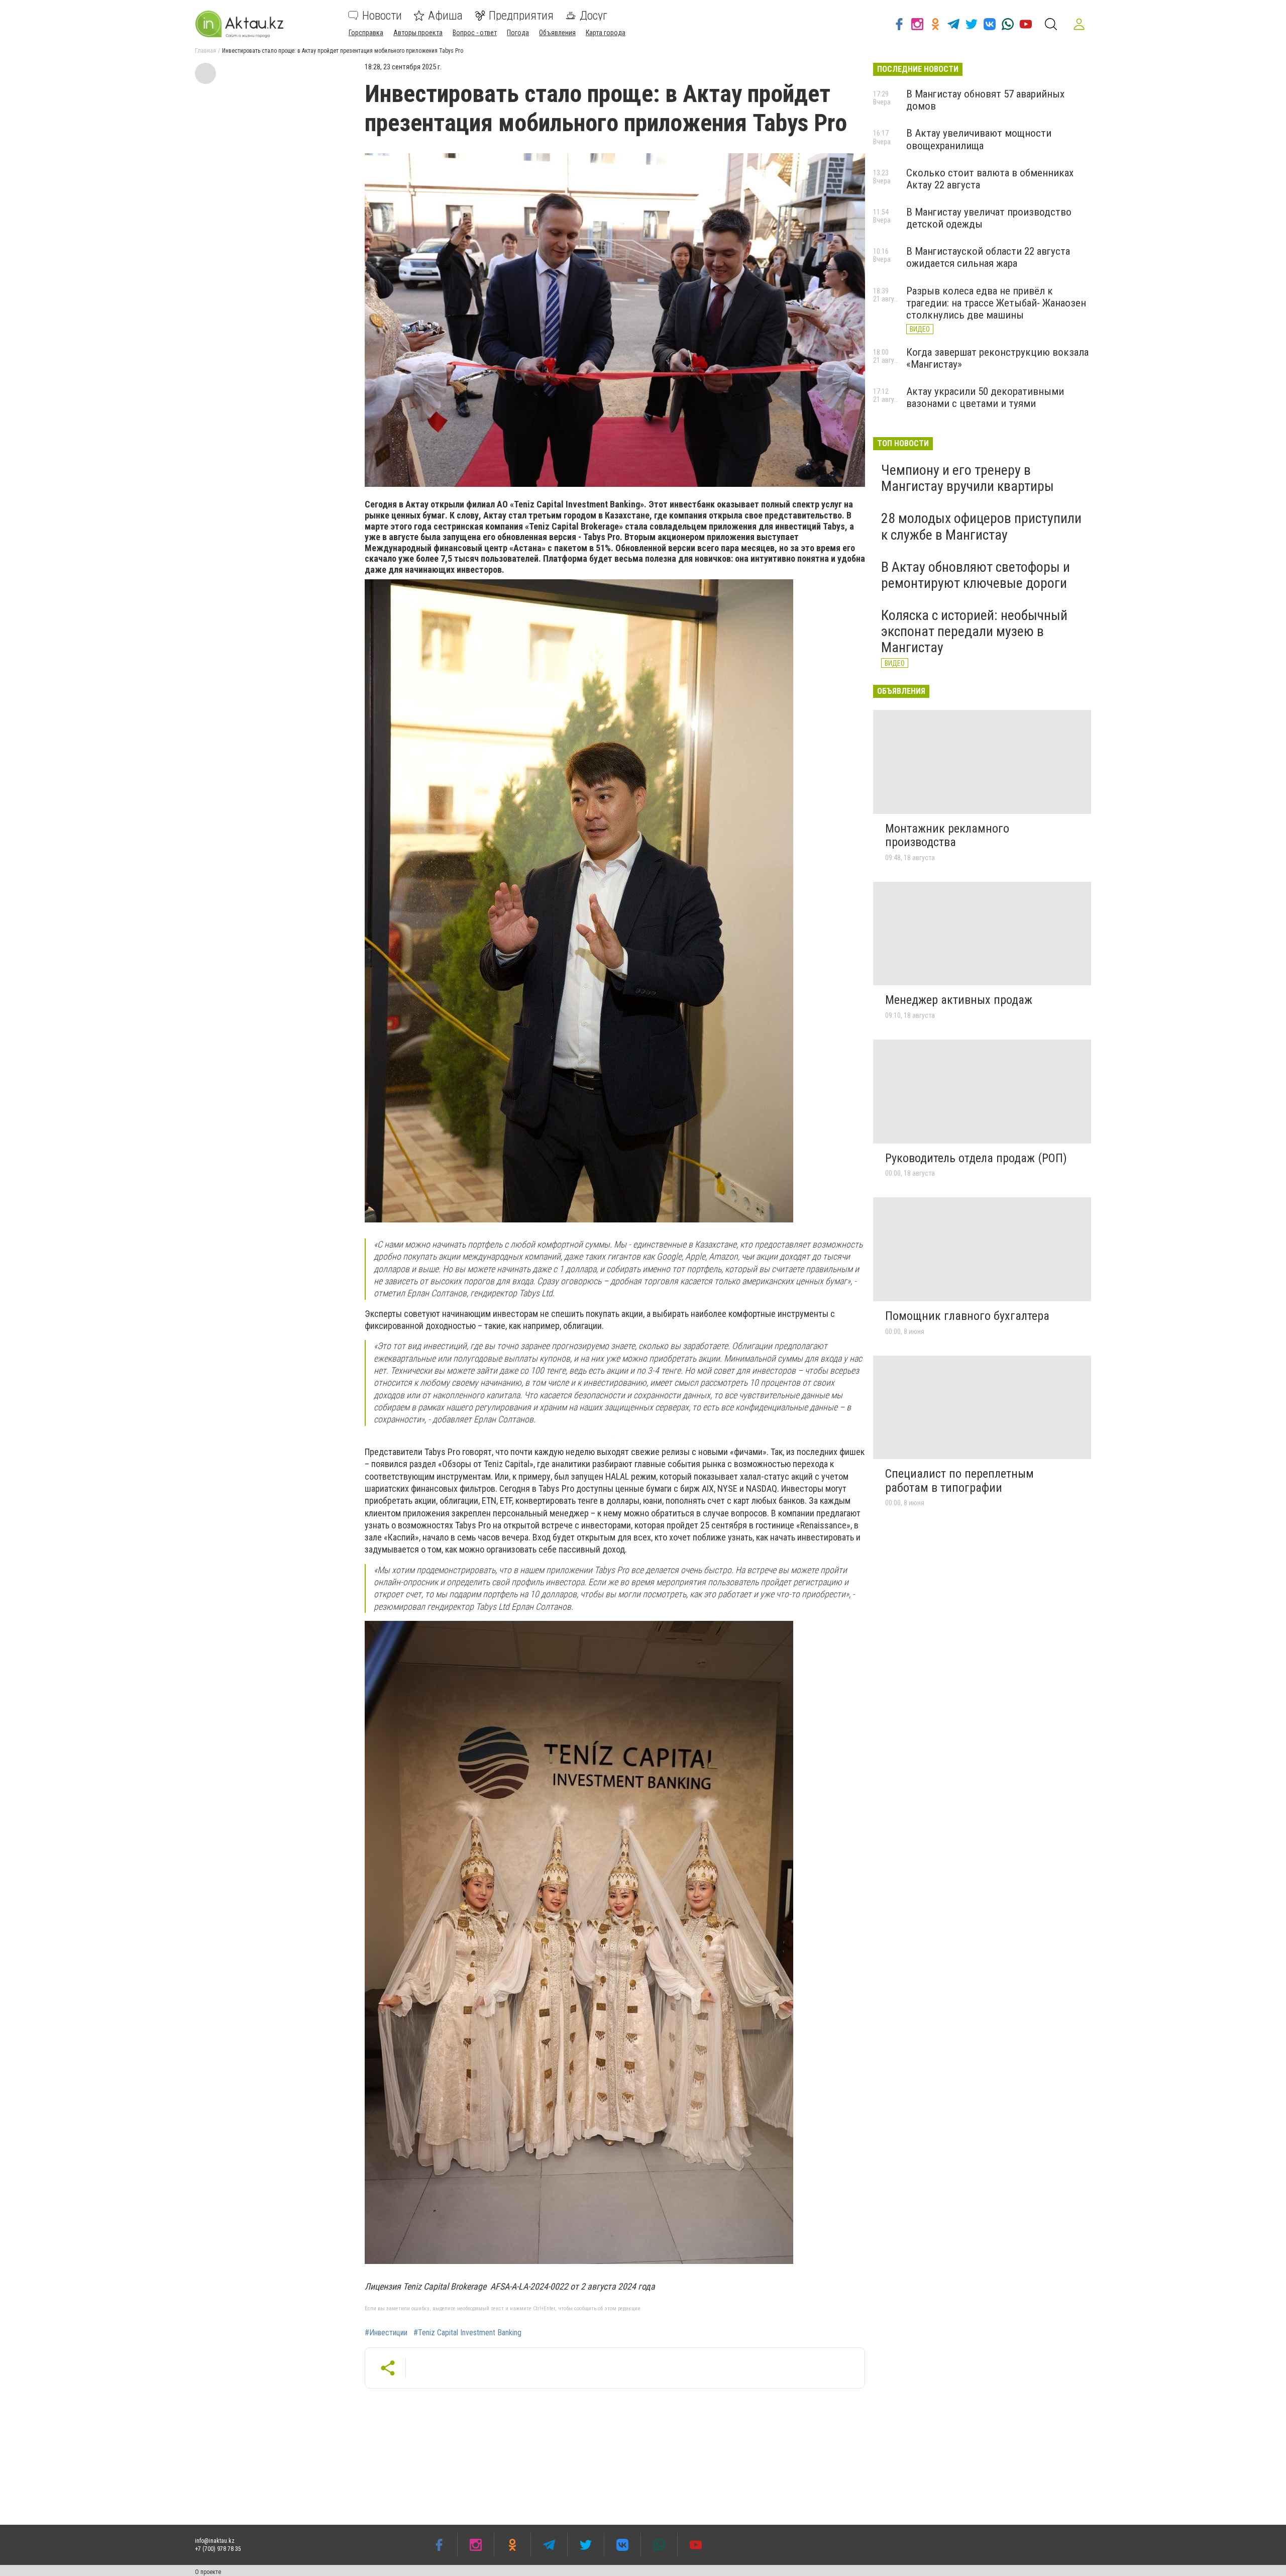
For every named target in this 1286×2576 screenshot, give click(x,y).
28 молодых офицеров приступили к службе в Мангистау (981, 526)
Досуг (594, 16)
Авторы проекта (418, 33)
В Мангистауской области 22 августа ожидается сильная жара (988, 257)
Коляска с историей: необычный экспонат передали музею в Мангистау (974, 631)
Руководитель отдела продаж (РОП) (976, 1158)
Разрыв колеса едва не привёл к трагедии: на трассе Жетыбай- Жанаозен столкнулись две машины (996, 303)
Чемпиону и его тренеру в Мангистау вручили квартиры (968, 478)
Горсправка (366, 33)
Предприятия (521, 16)
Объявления (557, 33)
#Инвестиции (386, 2333)
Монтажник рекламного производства (947, 836)
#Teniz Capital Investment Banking (467, 2333)
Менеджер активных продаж (959, 1000)
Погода (518, 33)
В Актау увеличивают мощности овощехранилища (979, 139)
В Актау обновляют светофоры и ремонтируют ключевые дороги (976, 575)
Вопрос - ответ (475, 33)
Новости (382, 16)
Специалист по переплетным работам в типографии (959, 1481)
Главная (205, 51)
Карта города (606, 33)
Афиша (445, 16)
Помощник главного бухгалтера (967, 1316)
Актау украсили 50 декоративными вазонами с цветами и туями (985, 397)
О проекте (208, 2572)
